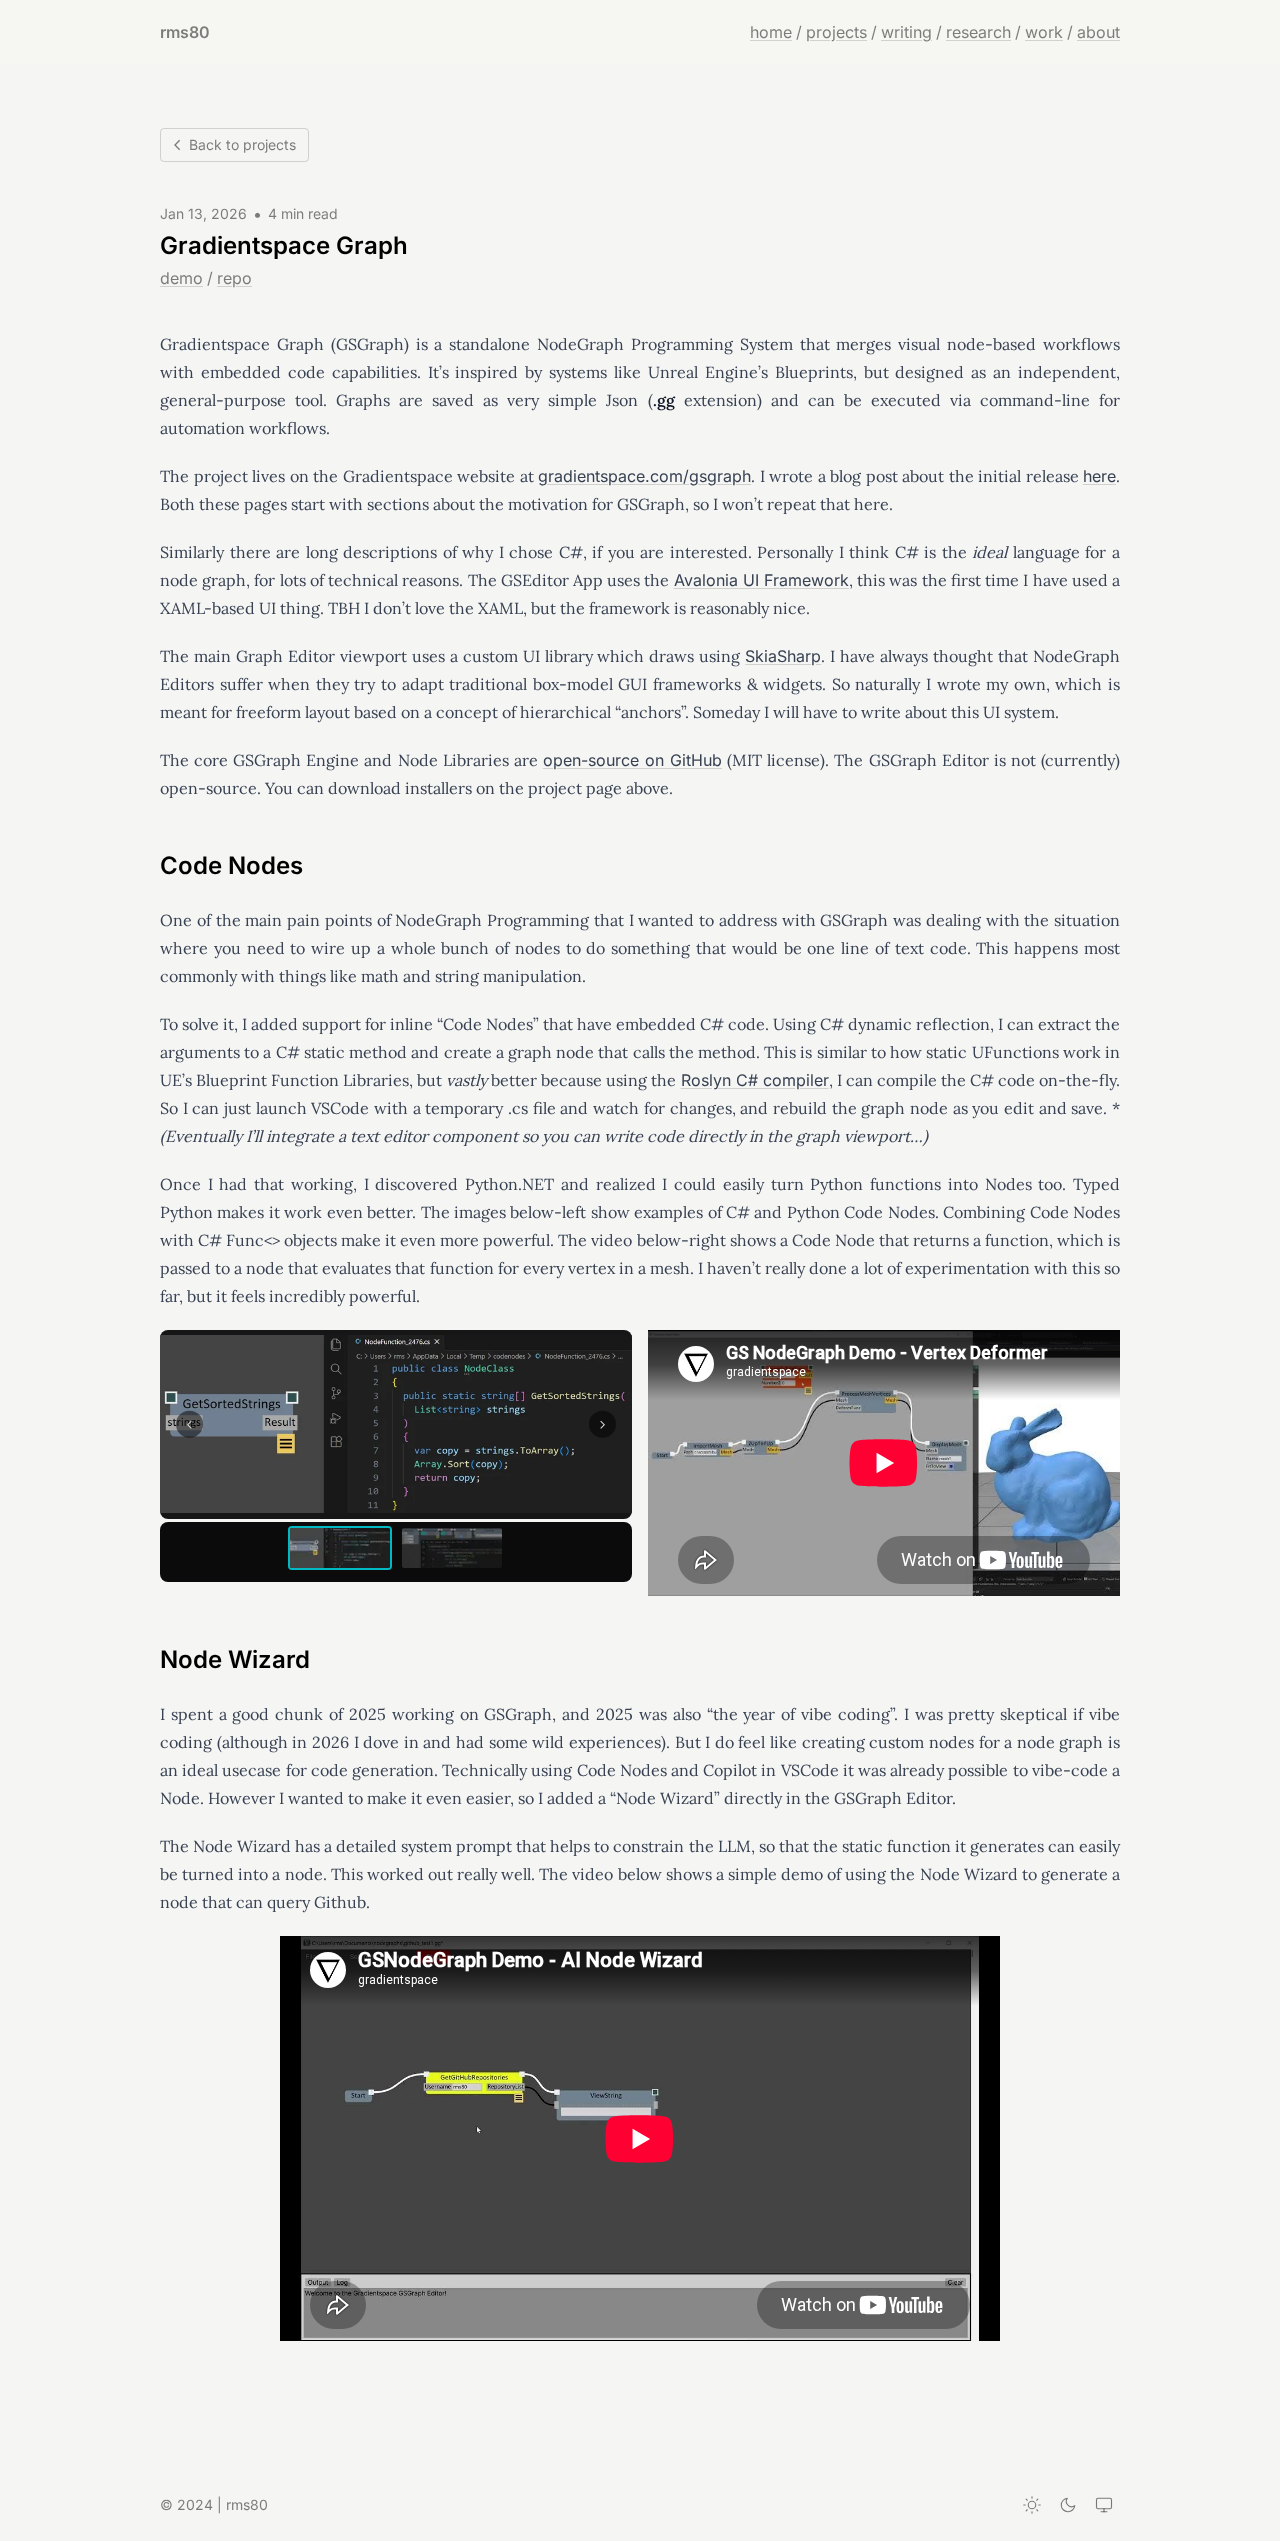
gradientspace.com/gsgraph (644, 476)
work (1044, 32)
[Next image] (602, 1424)
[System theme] (1104, 2505)
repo (234, 278)
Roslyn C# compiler (755, 1080)
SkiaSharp (783, 656)
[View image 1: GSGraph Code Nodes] (340, 1548)
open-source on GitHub (632, 760)
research (978, 32)
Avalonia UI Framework (761, 580)
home (771, 32)
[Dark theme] (1068, 2505)
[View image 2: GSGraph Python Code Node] (452, 1548)
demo (181, 278)
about (1098, 32)
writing (906, 32)
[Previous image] (189, 1424)
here (1099, 476)
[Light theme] (1032, 2505)
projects (836, 32)
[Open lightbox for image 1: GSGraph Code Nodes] (396, 1424)
